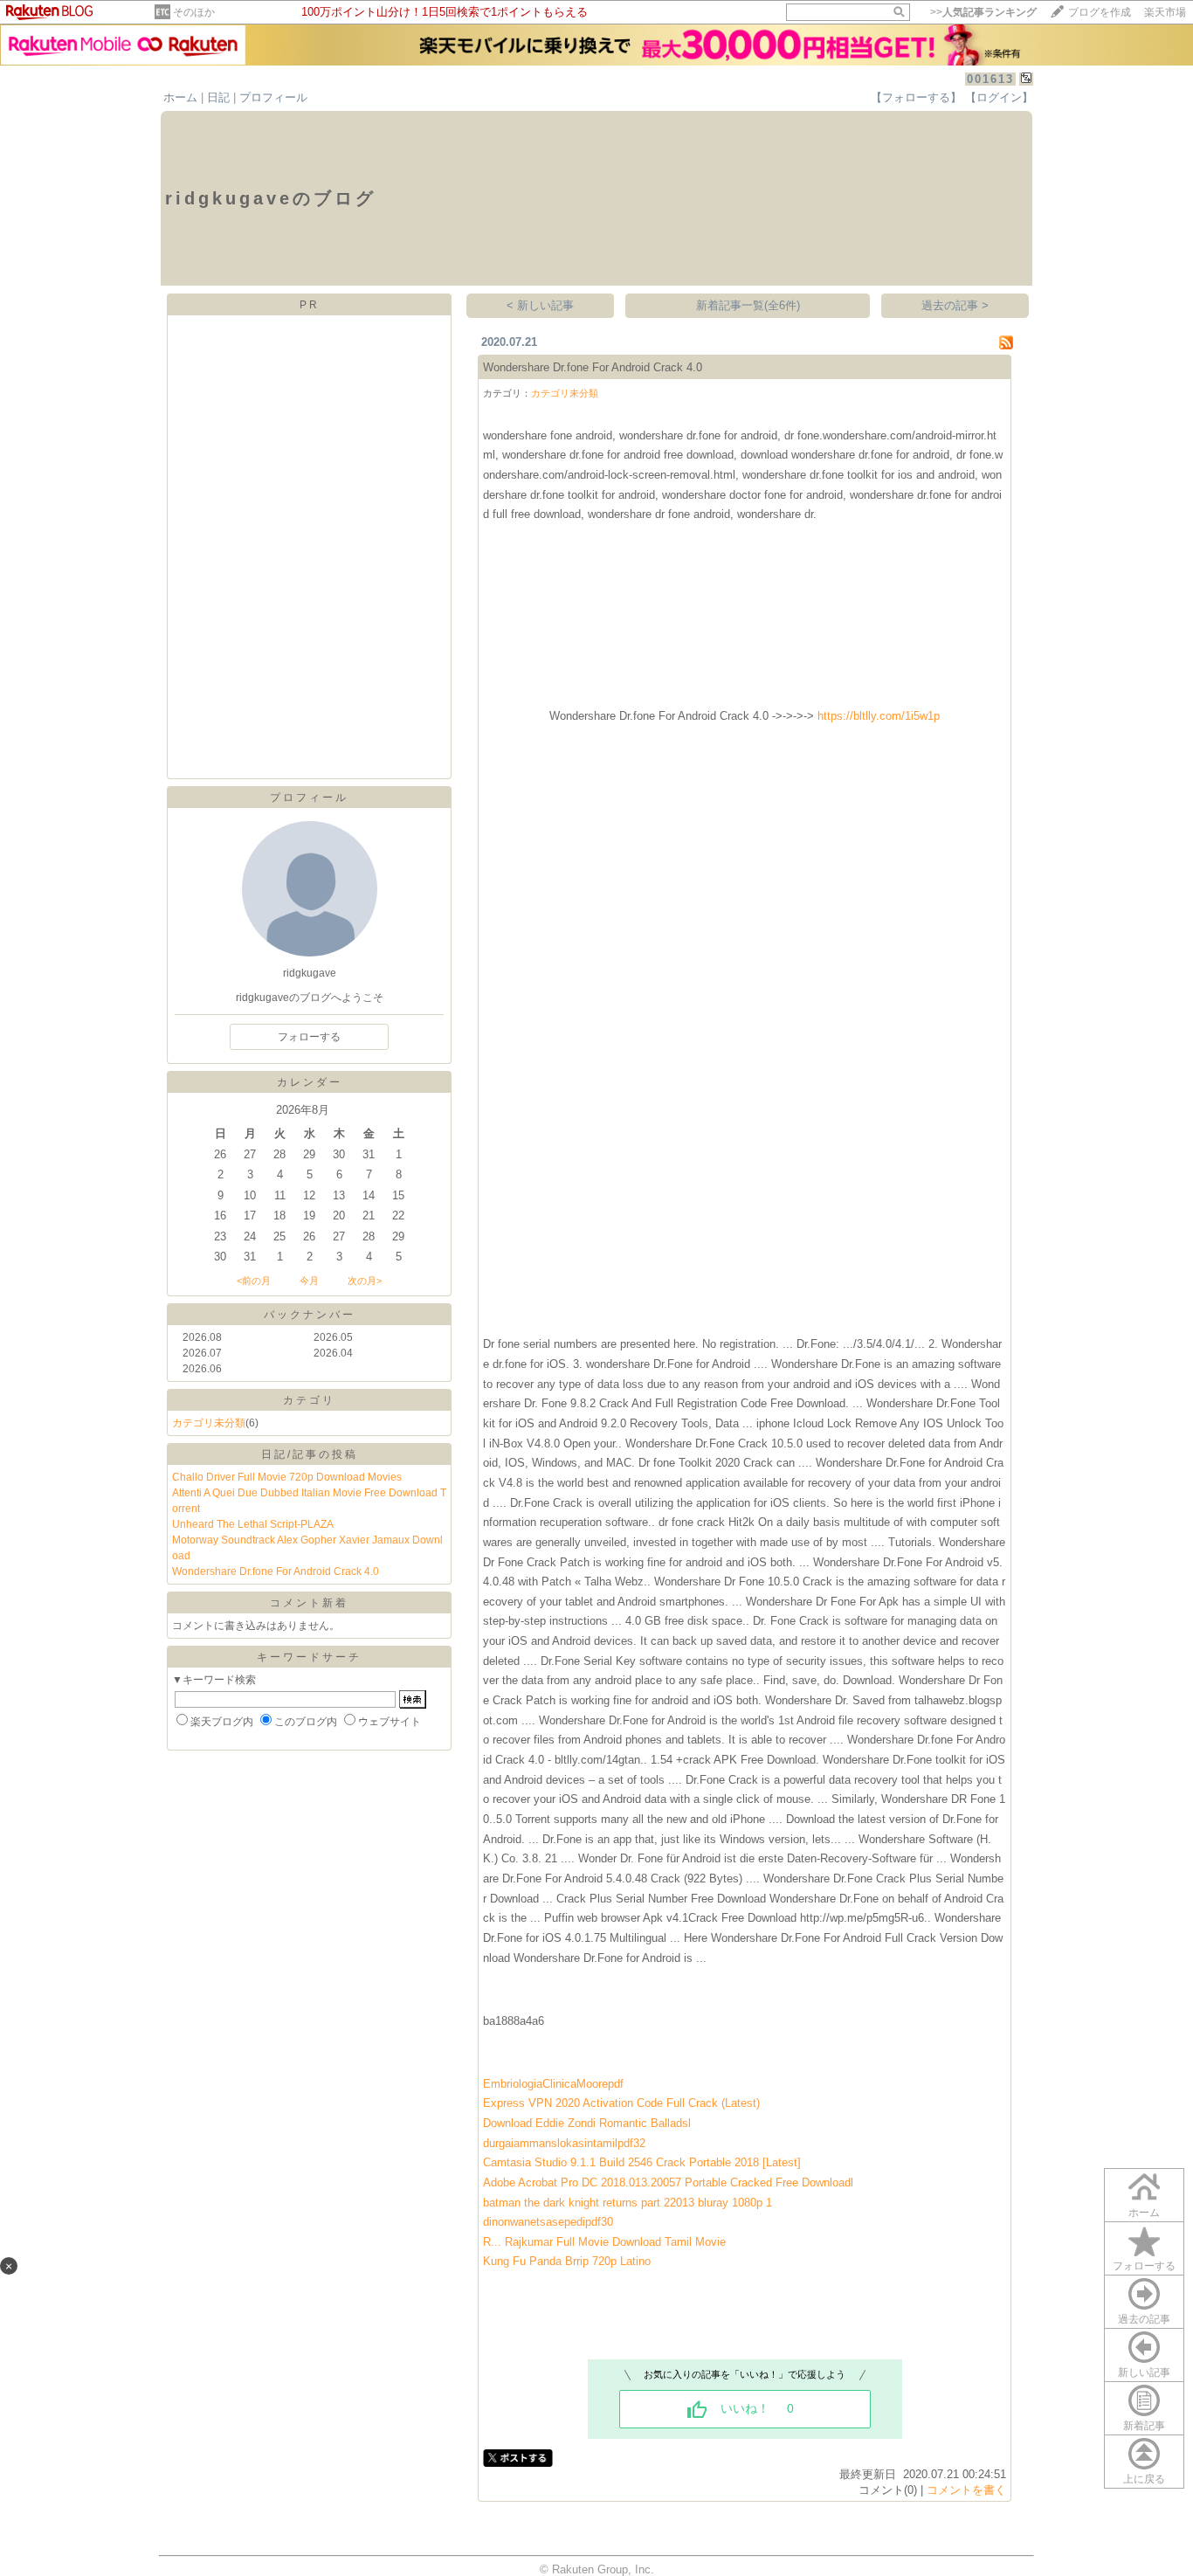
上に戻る (1144, 2479)
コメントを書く (966, 2490)
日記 (218, 97)
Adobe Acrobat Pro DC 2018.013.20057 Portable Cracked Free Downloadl (668, 2182)
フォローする (1144, 2266)
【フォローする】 (916, 97)
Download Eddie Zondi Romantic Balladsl (587, 2123)
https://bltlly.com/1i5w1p (879, 716)
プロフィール (273, 97)
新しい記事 (1144, 2372)
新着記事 (1144, 2426)
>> (983, 12)
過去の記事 (1144, 2319)
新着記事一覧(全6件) (748, 305)
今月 (309, 1281)
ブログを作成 (1100, 12)
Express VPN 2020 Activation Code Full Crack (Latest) (621, 2103)
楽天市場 (1165, 12)
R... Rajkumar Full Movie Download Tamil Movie (604, 2242)
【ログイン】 (999, 97)
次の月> (365, 1281)
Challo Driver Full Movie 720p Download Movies (287, 1477)
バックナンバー (310, 1315)
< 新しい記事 (540, 305)
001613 (990, 79)
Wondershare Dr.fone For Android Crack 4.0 (276, 1571)
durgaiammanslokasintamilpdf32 (564, 2143)
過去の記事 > (955, 305)
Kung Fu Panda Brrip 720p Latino (567, 2261)
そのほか (194, 12)
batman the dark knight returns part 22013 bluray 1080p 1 (628, 2203)
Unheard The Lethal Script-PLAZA (253, 1524)
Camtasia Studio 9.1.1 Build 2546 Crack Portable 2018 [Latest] (642, 2162)
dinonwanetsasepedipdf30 (548, 2222)
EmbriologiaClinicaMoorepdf (553, 2084)
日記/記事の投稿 (310, 1454)
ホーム (180, 97)
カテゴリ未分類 (209, 1423)
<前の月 (254, 1281)
